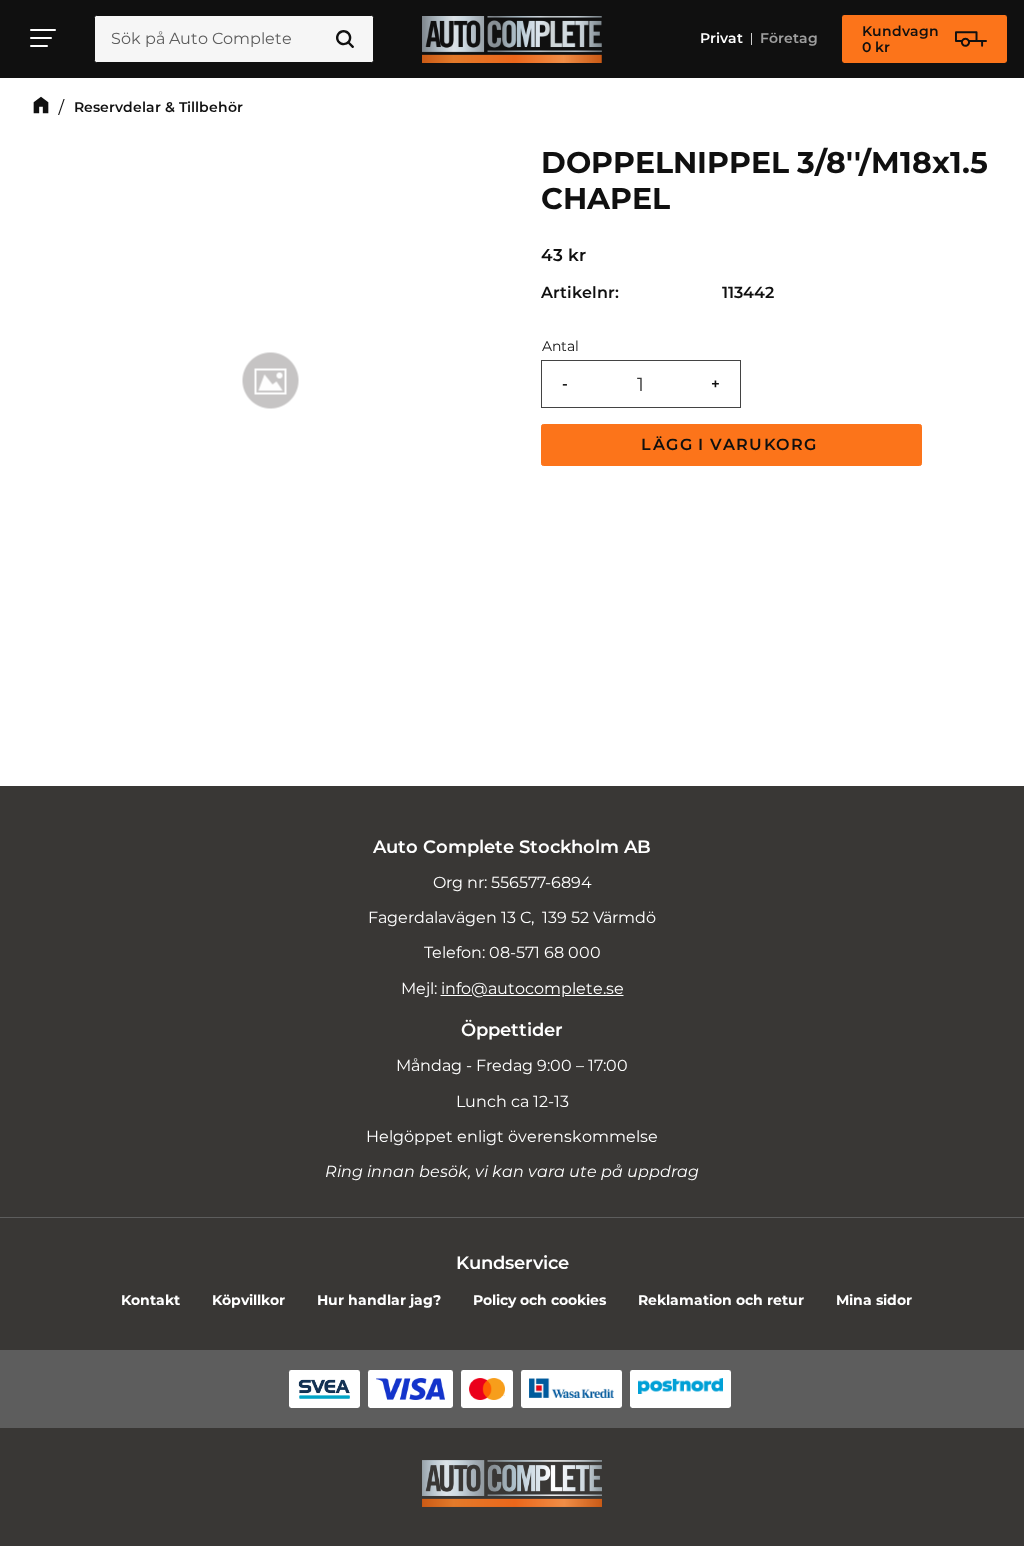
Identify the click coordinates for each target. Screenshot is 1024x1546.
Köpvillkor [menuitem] (248, 1300)
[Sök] (345, 39)
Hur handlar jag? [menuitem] (379, 1300)
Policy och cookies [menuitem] (539, 1300)
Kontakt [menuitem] (150, 1300)
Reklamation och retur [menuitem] (721, 1300)
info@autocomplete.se (532, 988)
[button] (44, 38)
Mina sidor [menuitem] (874, 1300)
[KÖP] (731, 445)
